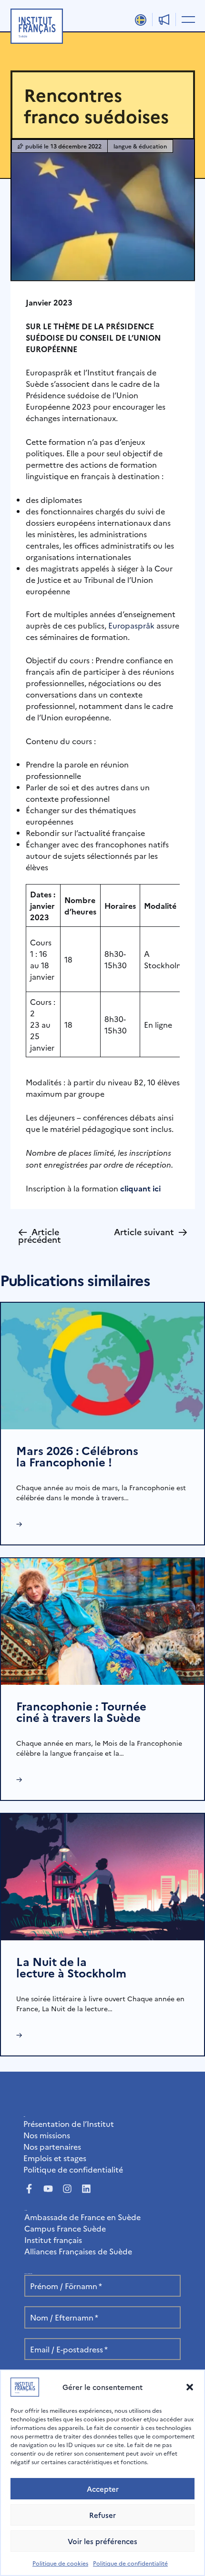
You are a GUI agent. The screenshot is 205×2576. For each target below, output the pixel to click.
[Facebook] (29, 2189)
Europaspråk (131, 625)
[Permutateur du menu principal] (186, 19)
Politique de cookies (60, 2563)
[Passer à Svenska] (141, 20)
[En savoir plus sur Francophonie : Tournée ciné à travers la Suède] (102, 1620)
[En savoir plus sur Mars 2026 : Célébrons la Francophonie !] (102, 1365)
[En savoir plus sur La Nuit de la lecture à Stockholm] (102, 1876)
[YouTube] (48, 2189)
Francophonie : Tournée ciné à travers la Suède (81, 1711)
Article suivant (151, 1232)
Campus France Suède (65, 2228)
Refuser (102, 2515)
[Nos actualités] (164, 20)
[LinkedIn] (86, 2189)
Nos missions (47, 2135)
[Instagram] (67, 2189)
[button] (190, 2387)
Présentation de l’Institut (69, 2124)
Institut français (53, 2240)
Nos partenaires (52, 2146)
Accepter (103, 2489)
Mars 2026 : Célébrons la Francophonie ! (77, 1456)
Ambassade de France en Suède (82, 2217)
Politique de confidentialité (130, 2563)
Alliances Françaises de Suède (78, 2251)
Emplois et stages (55, 2158)
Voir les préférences (102, 2541)
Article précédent (40, 1234)
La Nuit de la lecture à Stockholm (71, 1967)
